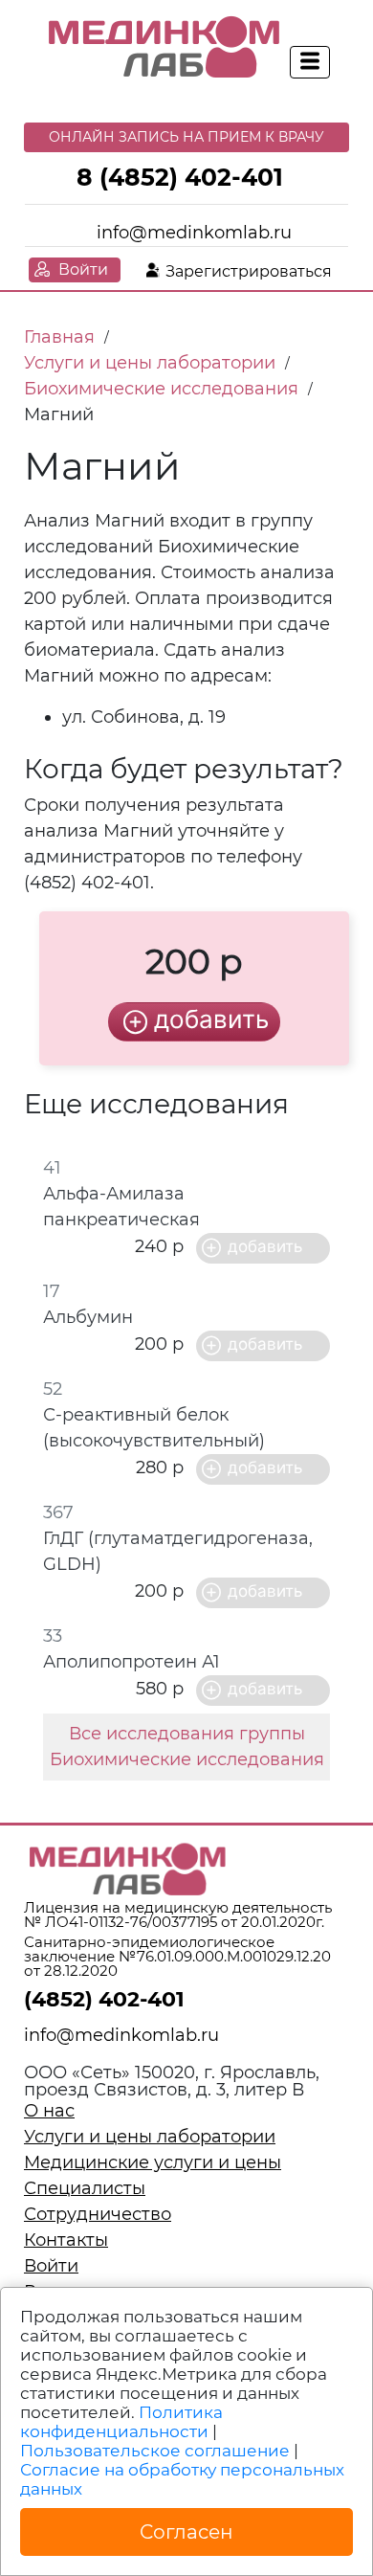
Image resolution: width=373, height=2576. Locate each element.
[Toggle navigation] (310, 62)
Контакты (66, 2240)
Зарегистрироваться (249, 271)
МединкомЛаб (165, 48)
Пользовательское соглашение (155, 2451)
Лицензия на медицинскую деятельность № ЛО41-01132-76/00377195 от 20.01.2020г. (178, 1915)
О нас (49, 2111)
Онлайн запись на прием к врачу (186, 137)
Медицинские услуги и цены (153, 2162)
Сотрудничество (98, 2214)
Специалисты (85, 2188)
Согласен (186, 2532)
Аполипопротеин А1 (132, 1662)
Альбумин (88, 1317)
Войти (83, 269)
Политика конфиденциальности (121, 2422)
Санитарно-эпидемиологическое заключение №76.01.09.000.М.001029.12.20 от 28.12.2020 (177, 1956)
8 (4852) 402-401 (180, 177)
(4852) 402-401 (104, 1999)
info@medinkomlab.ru (194, 233)
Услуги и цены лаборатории (150, 2137)
